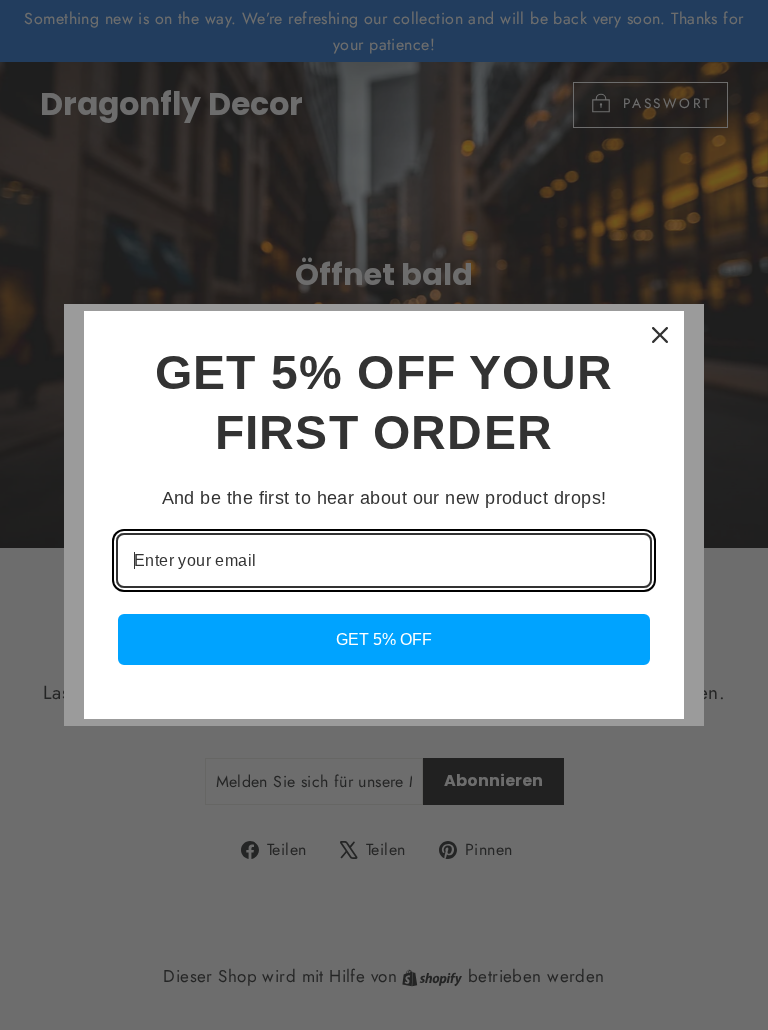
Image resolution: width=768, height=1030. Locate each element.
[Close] (660, 335)
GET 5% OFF (384, 639)
